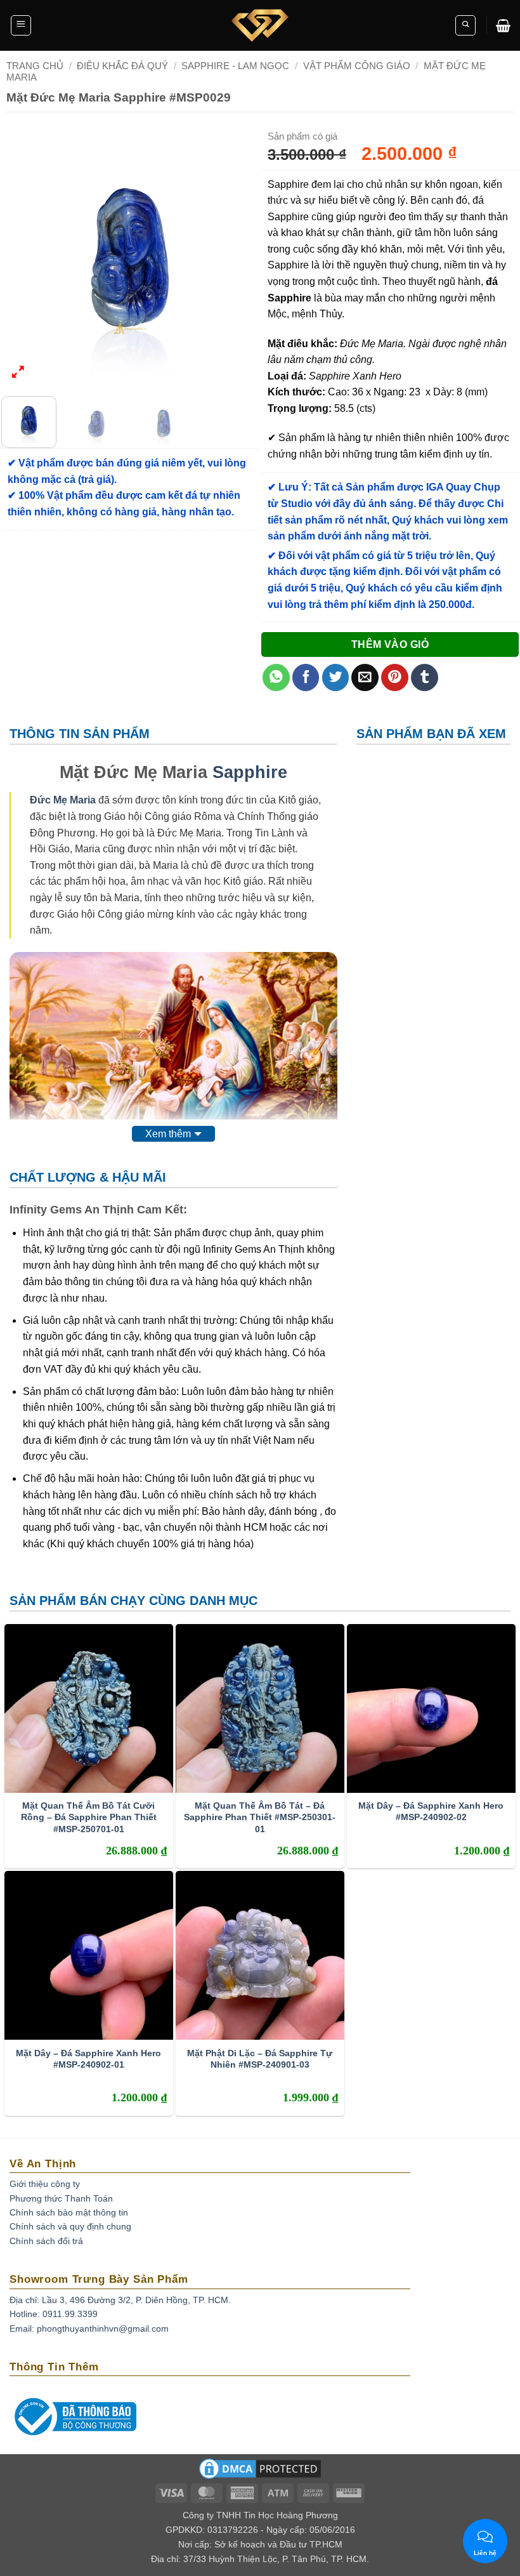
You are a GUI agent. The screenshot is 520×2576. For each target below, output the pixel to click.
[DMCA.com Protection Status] (260, 2473)
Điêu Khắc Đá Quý (122, 66)
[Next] (238, 258)
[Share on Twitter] (336, 677)
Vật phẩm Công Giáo (357, 66)
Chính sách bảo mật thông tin (69, 2212)
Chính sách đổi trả (46, 2241)
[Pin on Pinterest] (395, 677)
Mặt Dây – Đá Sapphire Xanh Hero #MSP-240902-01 (88, 2059)
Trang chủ (35, 66)
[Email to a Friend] (365, 677)
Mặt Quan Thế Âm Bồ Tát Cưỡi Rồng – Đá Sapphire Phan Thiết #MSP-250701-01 (89, 1817)
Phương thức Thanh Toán (61, 2198)
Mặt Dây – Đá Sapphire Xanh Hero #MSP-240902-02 (431, 1811)
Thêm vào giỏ (390, 644)
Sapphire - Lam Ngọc (235, 66)
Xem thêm (168, 1134)
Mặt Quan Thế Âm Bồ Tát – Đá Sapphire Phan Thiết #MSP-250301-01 (260, 1817)
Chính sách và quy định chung (70, 2226)
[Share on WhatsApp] (276, 677)
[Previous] (22, 258)
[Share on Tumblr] (425, 677)
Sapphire (250, 772)
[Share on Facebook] (306, 677)
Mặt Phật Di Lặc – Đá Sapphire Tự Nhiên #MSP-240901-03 (260, 2059)
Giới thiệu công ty (45, 2184)
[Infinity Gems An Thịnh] (260, 25)
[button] (21, 25)
